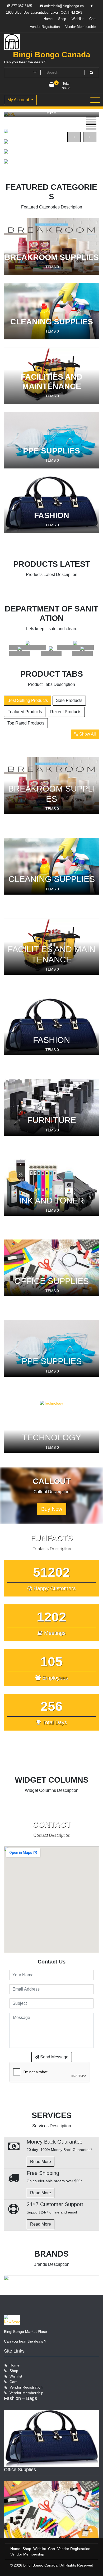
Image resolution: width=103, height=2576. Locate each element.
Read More (41, 2162)
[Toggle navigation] (95, 100)
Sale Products (69, 700)
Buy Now (52, 1509)
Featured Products (25, 712)
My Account (19, 100)
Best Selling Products (28, 700)
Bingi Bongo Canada (52, 55)
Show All (87, 734)
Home (48, 19)
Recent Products (66, 712)
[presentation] (74, 137)
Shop (62, 19)
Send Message (54, 2057)
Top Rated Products (26, 723)
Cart (92, 19)
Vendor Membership (80, 27)
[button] (91, 117)
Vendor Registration (45, 27)
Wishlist (78, 19)
